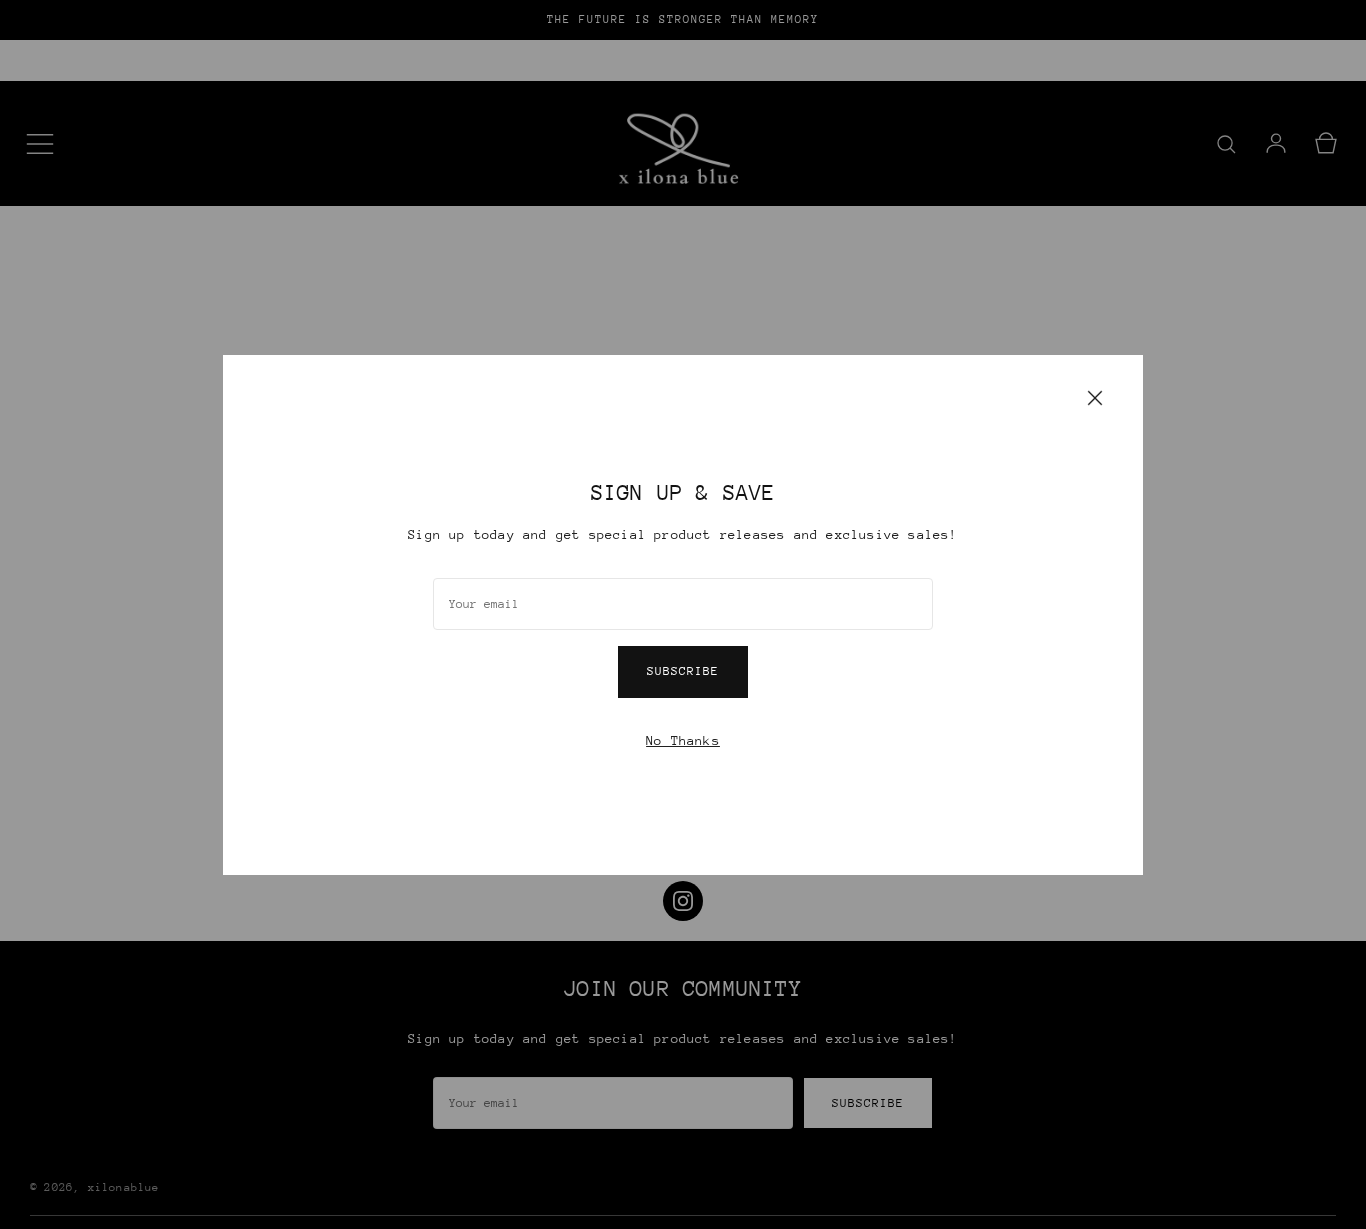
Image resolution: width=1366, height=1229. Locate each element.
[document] (683, 615)
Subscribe (683, 671)
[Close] (1095, 397)
